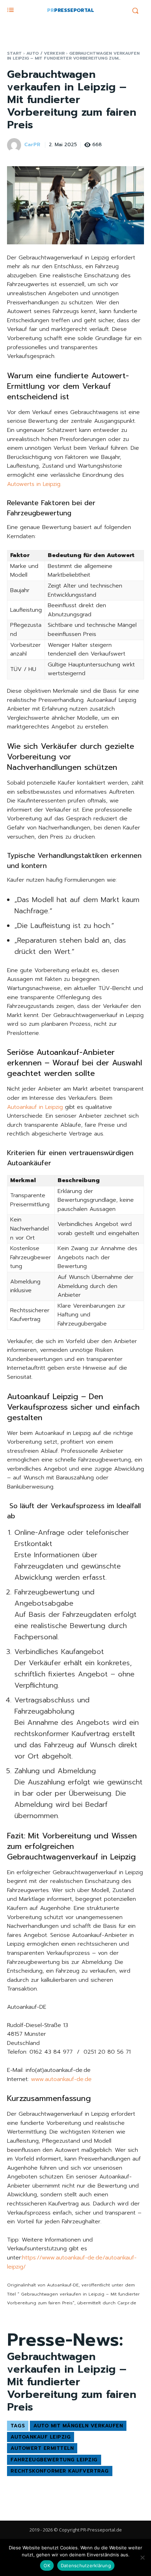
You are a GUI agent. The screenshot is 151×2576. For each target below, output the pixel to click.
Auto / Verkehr (45, 53)
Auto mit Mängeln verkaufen (78, 2426)
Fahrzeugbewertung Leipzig (54, 2460)
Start (14, 53)
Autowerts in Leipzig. (34, 484)
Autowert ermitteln (42, 2448)
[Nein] (142, 2557)
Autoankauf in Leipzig (35, 1107)
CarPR (32, 145)
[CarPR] (15, 145)
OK (47, 2565)
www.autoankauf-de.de (61, 2079)
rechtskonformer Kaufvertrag (60, 2471)
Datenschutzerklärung (86, 2565)
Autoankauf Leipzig (41, 2437)
